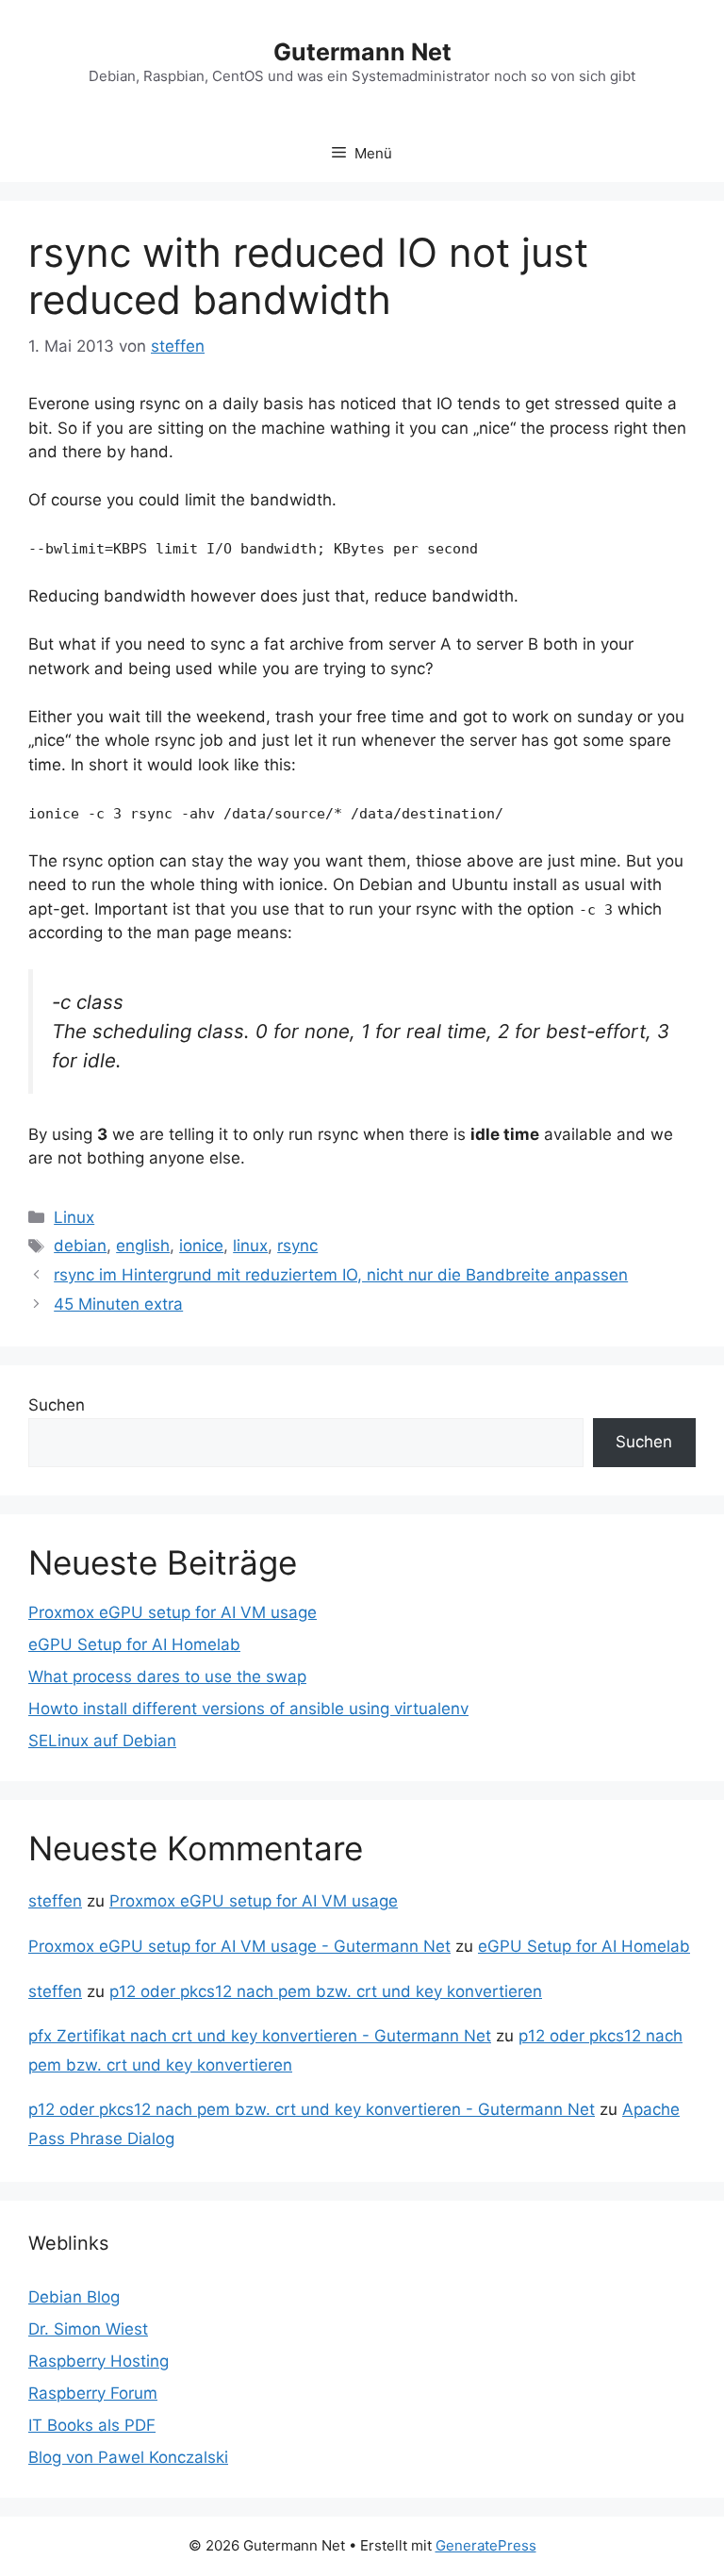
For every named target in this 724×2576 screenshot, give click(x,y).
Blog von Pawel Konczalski (128, 2457)
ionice (201, 1246)
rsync (297, 1246)
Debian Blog (74, 2297)
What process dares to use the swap (167, 1676)
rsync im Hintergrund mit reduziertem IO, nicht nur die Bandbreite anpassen (341, 1275)
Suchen (57, 1405)
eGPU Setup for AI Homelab (134, 1644)
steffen (55, 1901)
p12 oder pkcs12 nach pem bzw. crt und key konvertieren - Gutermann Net (312, 2109)
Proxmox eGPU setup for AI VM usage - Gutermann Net (239, 1946)
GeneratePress (486, 2545)
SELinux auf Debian (102, 1741)
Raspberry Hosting (99, 2361)
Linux (74, 1217)
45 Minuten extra (118, 1304)
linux (250, 1246)
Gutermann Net (362, 52)
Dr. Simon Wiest (88, 2329)
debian (80, 1246)
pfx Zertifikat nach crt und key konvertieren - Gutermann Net (260, 2036)
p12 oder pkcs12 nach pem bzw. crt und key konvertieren (326, 1991)
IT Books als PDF (92, 2425)
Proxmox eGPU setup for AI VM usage (173, 1612)
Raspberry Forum (93, 2393)
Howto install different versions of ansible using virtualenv (248, 1709)
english (143, 1246)
